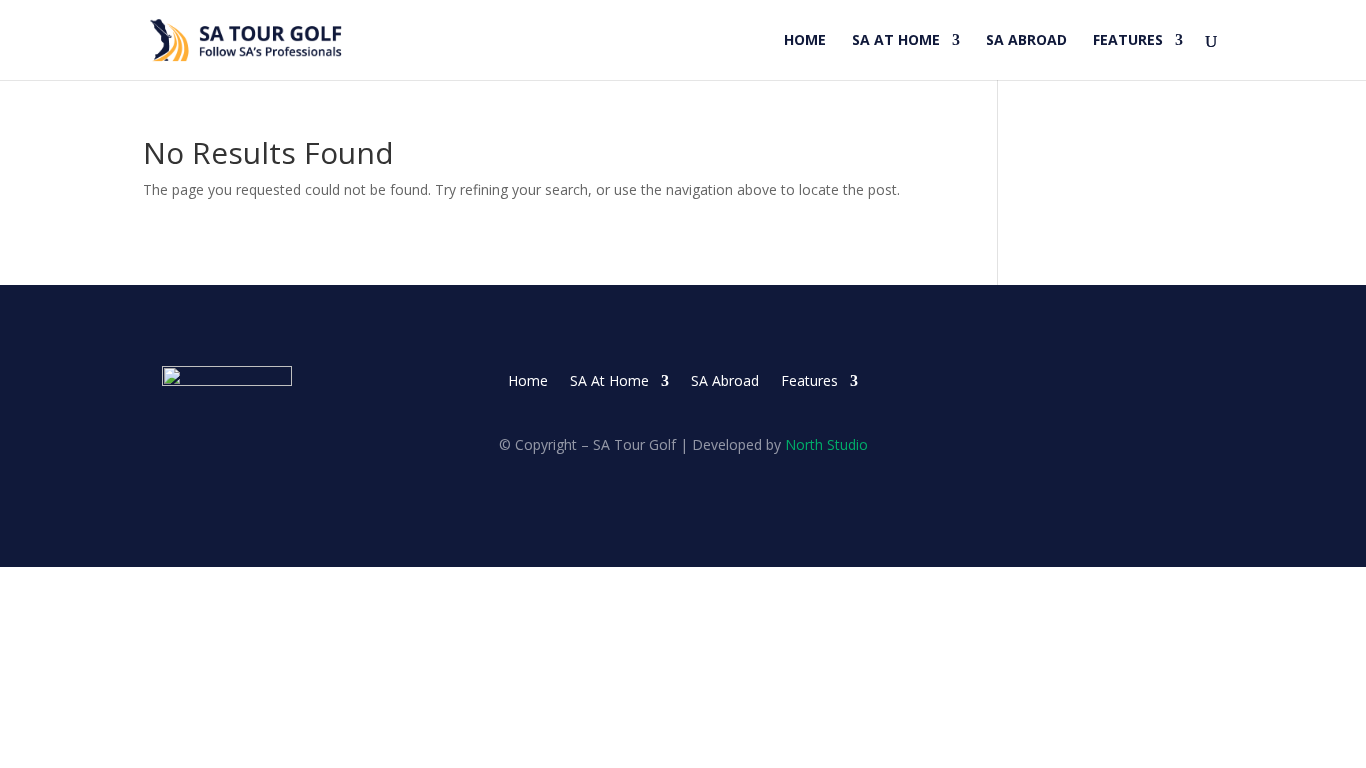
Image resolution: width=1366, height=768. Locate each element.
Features (1128, 41)
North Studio (826, 444)
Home (805, 41)
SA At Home (896, 41)
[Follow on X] (1159, 382)
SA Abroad (1026, 41)
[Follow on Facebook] (1119, 382)
